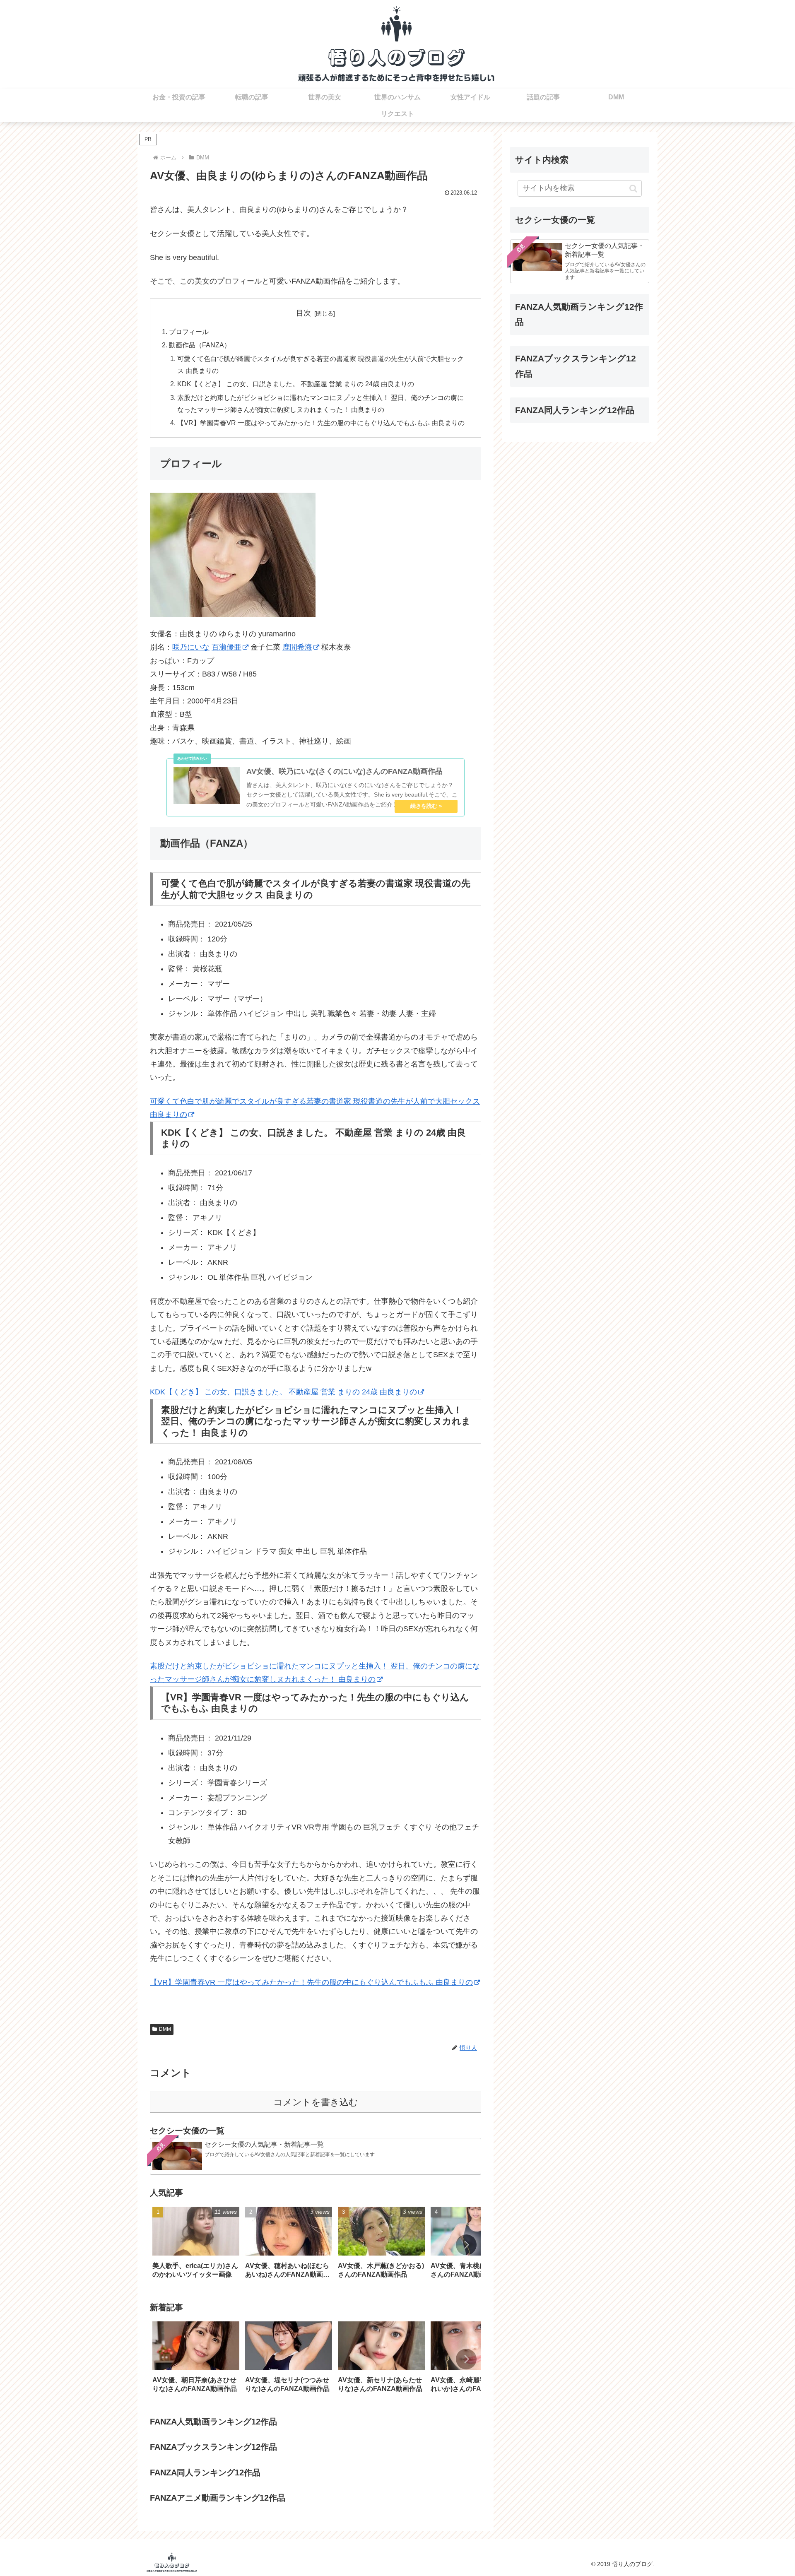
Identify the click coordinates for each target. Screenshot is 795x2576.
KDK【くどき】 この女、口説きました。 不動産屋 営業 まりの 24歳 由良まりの (296, 384)
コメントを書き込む (316, 2102)
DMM (165, 2029)
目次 (304, 313)
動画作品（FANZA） (200, 345)
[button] (466, 2245)
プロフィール (189, 332)
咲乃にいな (191, 647)
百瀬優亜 (226, 647)
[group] (196, 2245)
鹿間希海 (297, 647)
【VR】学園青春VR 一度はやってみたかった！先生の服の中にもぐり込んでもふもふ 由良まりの (321, 423)
